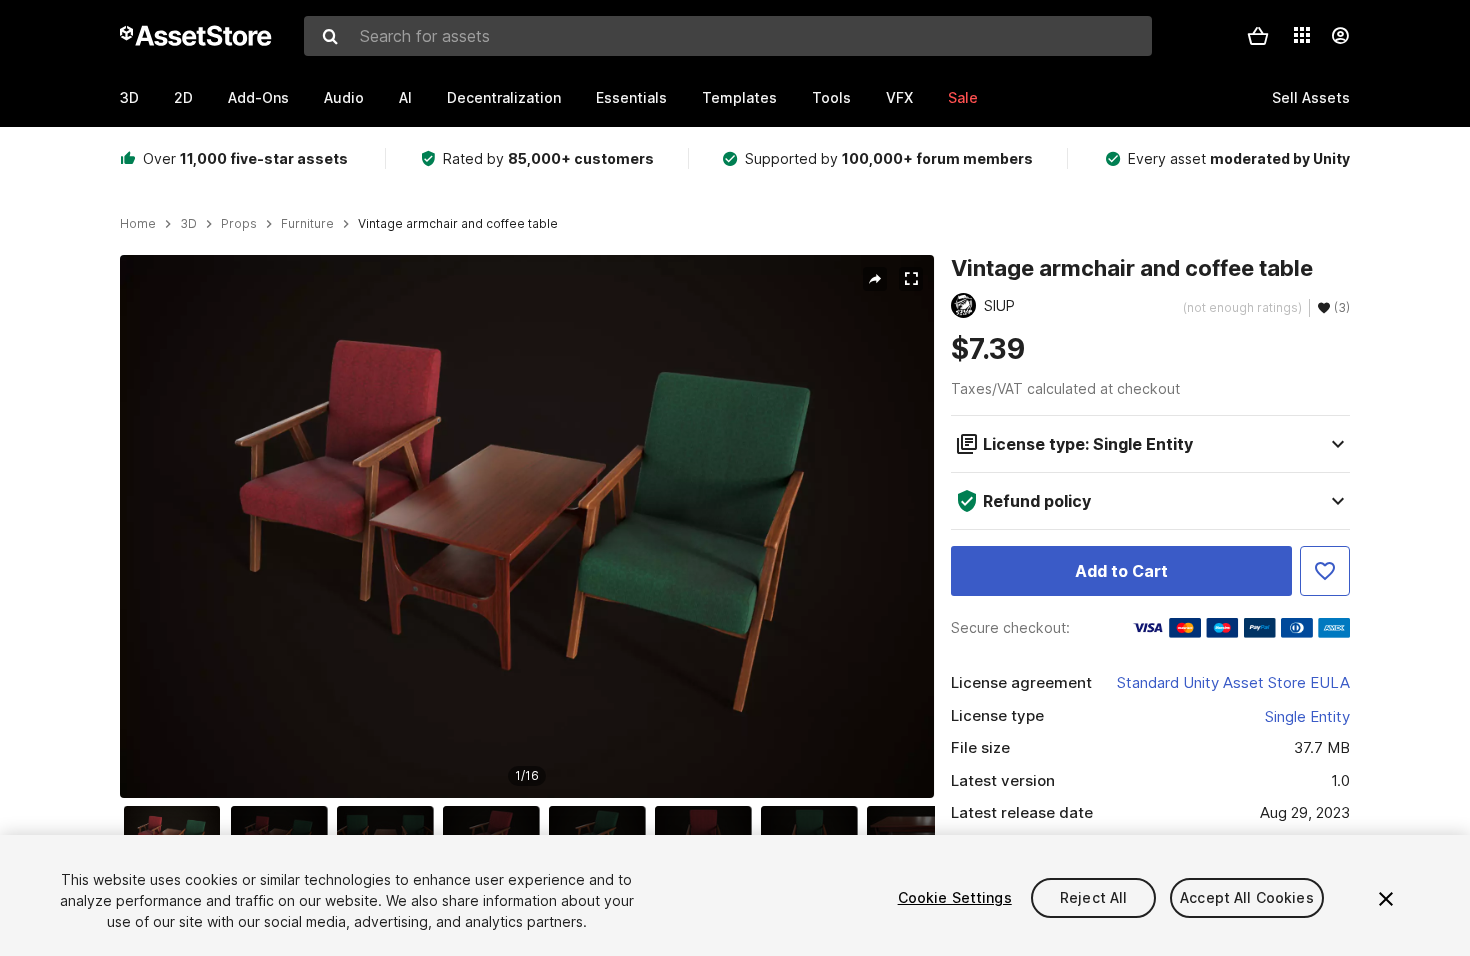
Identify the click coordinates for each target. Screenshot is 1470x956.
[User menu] (1340, 36)
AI (405, 97)
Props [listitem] (239, 224)
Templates (739, 97)
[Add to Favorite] (1325, 571)
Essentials (631, 97)
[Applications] (1302, 35)
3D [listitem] (188, 224)
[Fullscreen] (911, 279)
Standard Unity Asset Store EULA (1233, 682)
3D (129, 97)
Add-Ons (258, 97)
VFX (899, 97)
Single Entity (1307, 716)
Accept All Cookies (1247, 897)
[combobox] (728, 36)
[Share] (875, 279)
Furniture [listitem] (307, 224)
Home (138, 224)
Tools (831, 97)
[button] (1258, 36)
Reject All (1093, 897)
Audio (344, 97)
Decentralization (504, 97)
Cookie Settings (955, 897)
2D (183, 97)
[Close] (1386, 899)
